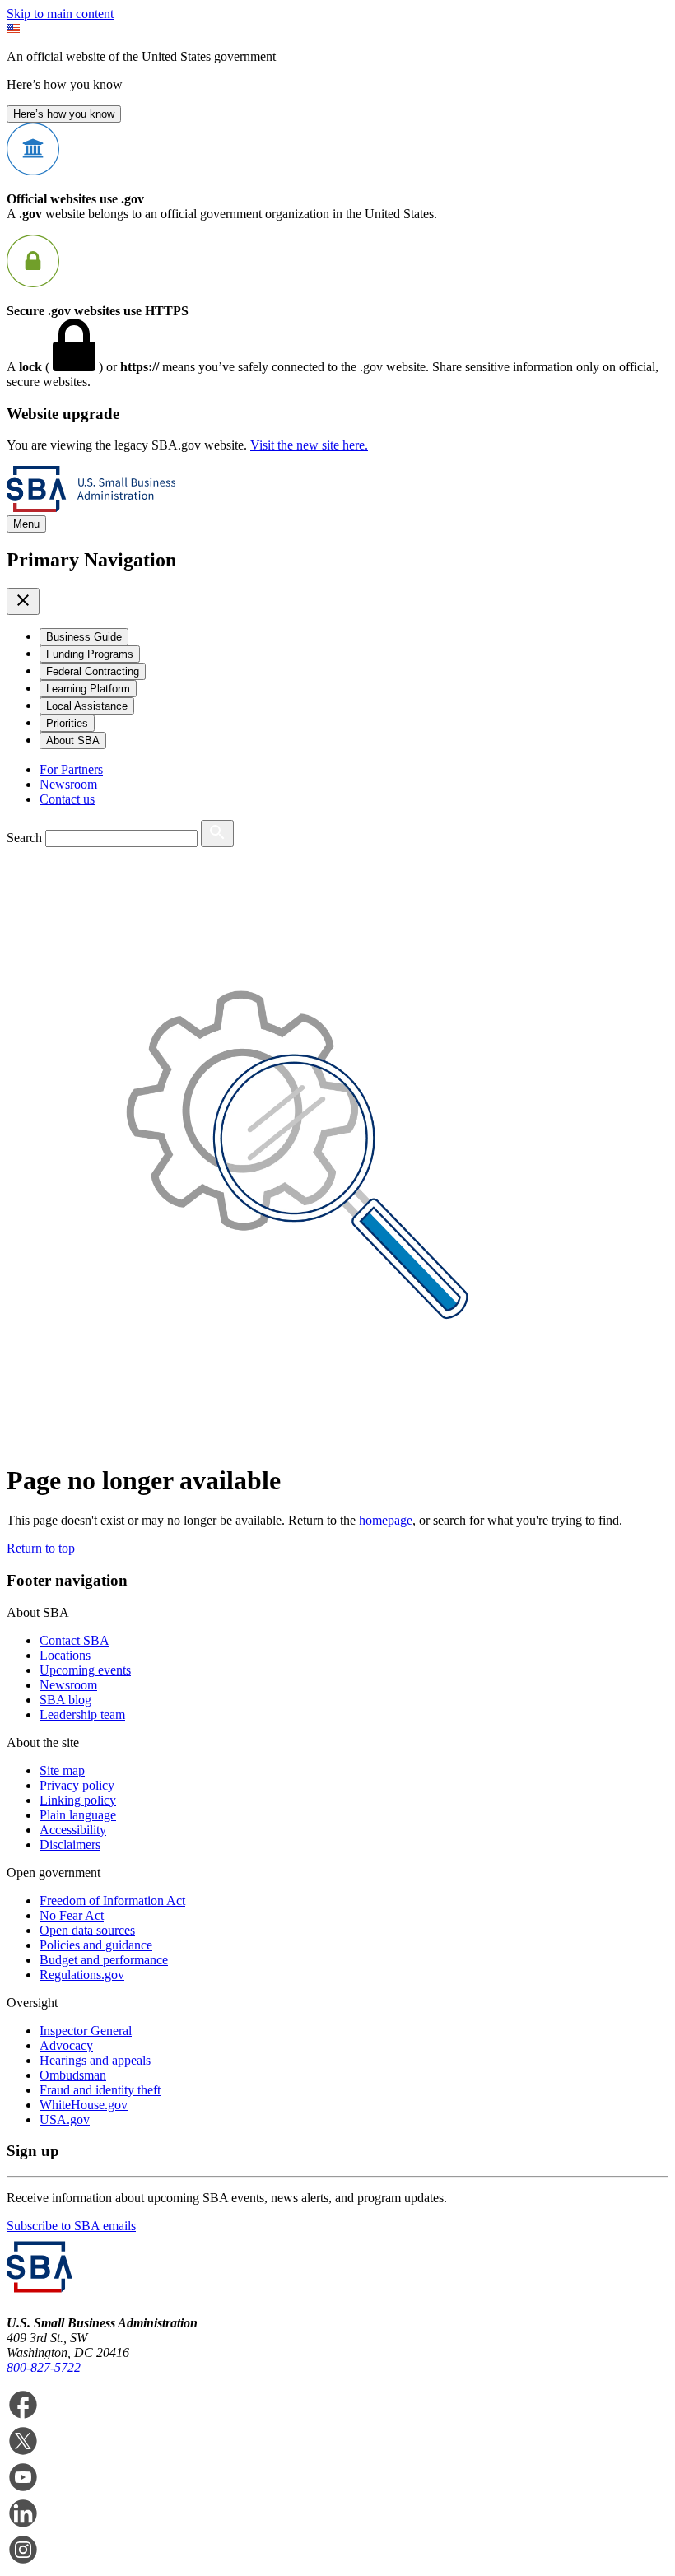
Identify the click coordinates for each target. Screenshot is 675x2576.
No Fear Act (72, 1915)
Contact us (67, 799)
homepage (386, 1520)
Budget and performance (104, 1960)
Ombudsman (73, 2075)
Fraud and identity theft (100, 2090)
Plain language (78, 1815)
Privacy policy (77, 1785)
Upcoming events (85, 1670)
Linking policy (78, 1800)
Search (24, 838)
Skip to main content (60, 14)
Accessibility (73, 1830)
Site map (62, 1770)
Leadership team (82, 1714)
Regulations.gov (82, 1975)
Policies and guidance (96, 1945)
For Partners (71, 769)
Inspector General (86, 2031)
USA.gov (65, 2119)
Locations (65, 1655)
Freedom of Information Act (112, 1901)
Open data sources (87, 1930)
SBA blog (65, 1700)
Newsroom (68, 784)
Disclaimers (70, 1845)
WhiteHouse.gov (84, 2105)
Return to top (41, 1548)
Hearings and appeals (95, 2060)
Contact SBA (74, 1640)
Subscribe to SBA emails (71, 2226)
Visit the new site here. (309, 445)
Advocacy (66, 2045)
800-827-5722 (44, 2367)
